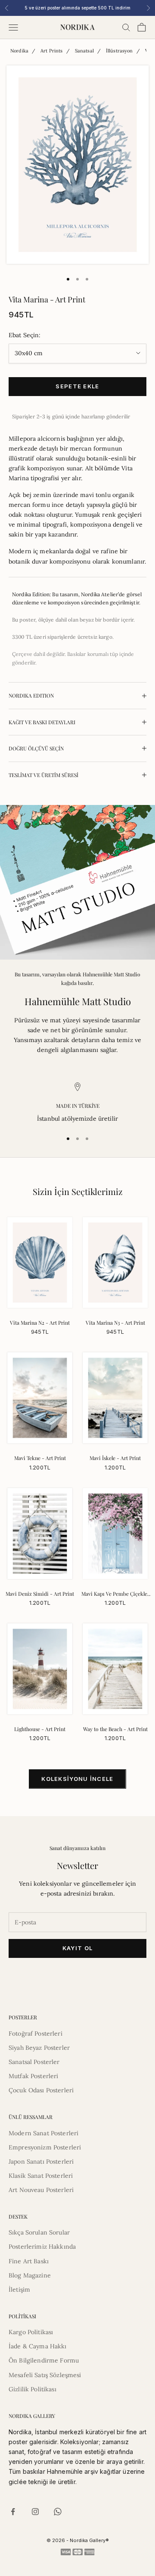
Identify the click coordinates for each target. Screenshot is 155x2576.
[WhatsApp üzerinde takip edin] (58, 2512)
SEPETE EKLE (77, 386)
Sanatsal (84, 51)
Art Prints (51, 51)
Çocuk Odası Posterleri (41, 2090)
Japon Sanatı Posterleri (41, 2161)
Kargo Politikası (31, 2332)
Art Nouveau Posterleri (41, 2190)
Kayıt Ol (77, 1948)
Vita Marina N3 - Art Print (115, 1323)
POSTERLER (23, 2017)
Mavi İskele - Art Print (115, 1458)
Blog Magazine (30, 2275)
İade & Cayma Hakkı (38, 2346)
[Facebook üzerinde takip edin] (13, 2512)
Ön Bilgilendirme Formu (44, 2360)
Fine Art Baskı (29, 2261)
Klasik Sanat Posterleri (41, 2176)
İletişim (19, 2289)
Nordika (19, 51)
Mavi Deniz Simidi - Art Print (40, 1594)
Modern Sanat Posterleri (43, 2133)
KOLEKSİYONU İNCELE (77, 1779)
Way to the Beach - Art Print (115, 1729)
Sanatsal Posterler (34, 2062)
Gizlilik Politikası (33, 2389)
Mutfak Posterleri (33, 2076)
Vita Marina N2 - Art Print (40, 1323)
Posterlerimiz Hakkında (42, 2247)
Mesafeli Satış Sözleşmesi (45, 2375)
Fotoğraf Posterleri (36, 2033)
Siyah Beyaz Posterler (39, 2048)
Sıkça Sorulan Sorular (39, 2232)
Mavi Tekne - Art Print (40, 1458)
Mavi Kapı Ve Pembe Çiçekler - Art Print (115, 1594)
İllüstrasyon (119, 51)
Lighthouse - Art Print (40, 1729)
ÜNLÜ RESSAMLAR (31, 2117)
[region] (77, 1103)
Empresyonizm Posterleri (45, 2147)
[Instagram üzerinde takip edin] (35, 2512)
